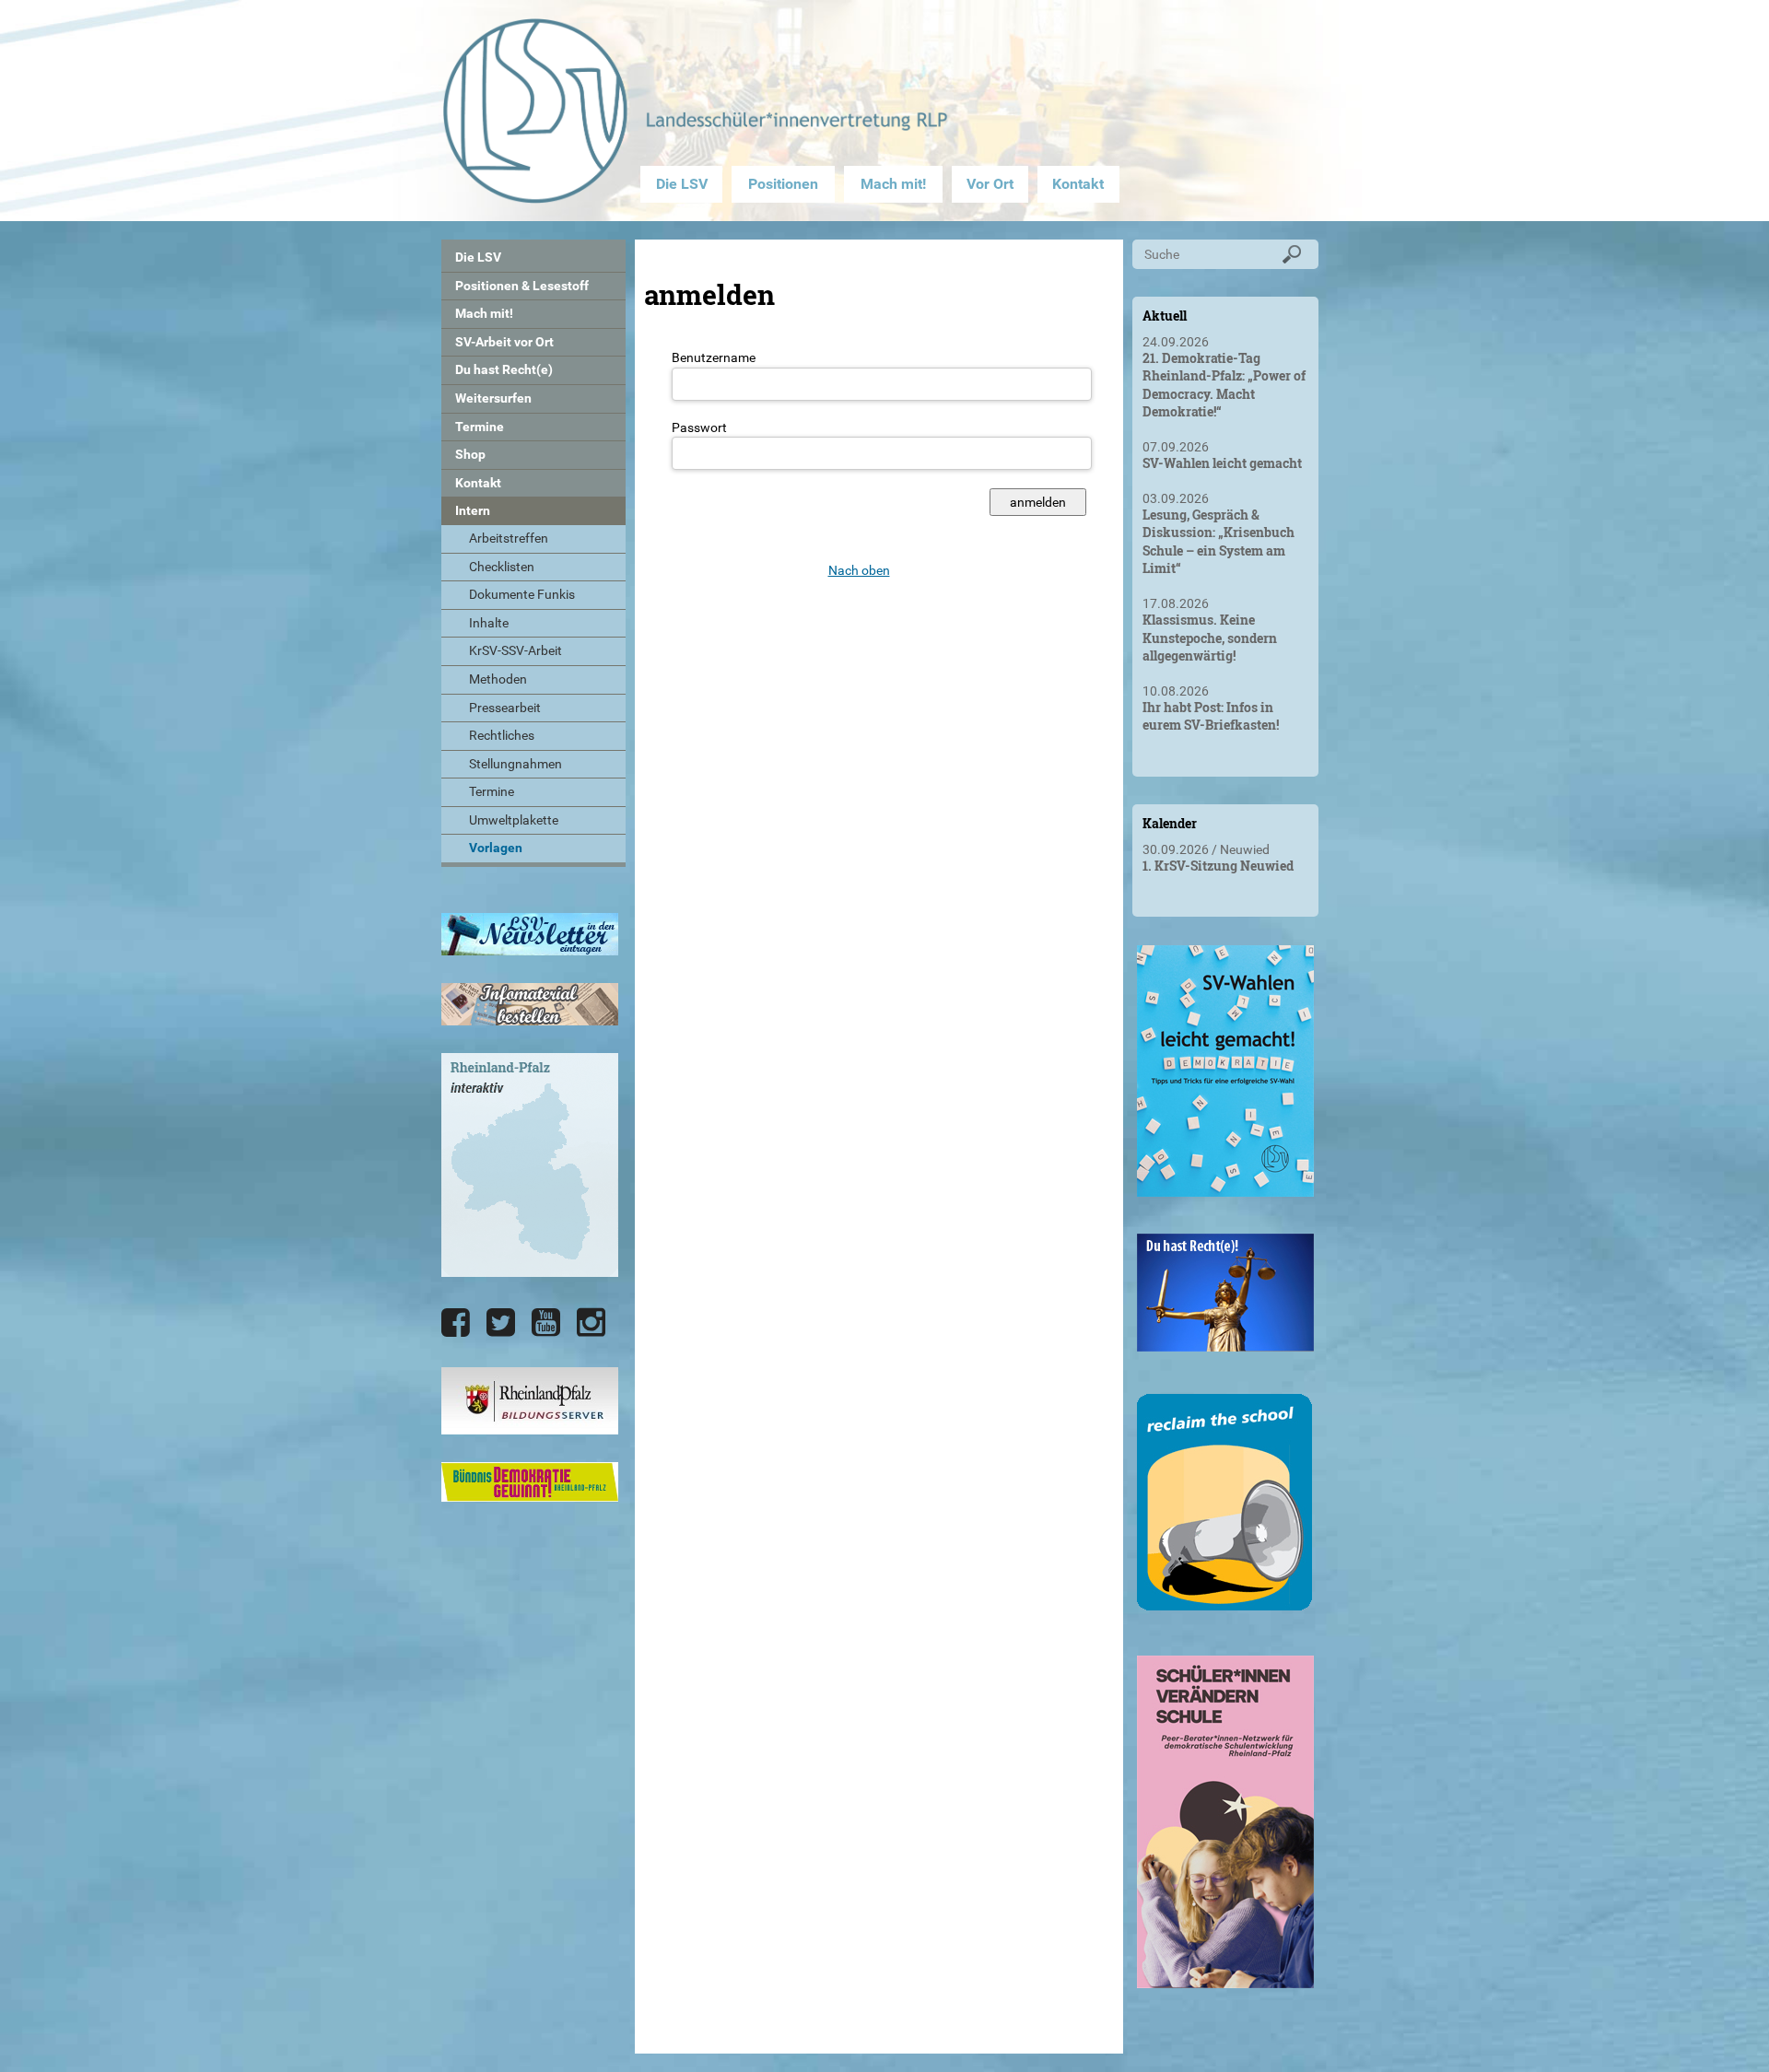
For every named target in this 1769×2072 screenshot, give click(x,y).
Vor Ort (990, 184)
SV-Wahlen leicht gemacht (1222, 463)
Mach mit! (893, 184)
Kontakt (1078, 184)
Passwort (699, 427)
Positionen (783, 184)
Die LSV (682, 184)
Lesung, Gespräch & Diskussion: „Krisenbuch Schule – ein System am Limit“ (1218, 542)
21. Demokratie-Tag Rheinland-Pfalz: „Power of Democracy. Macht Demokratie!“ (1224, 385)
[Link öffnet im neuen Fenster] (1225, 1189)
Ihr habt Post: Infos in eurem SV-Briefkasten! (1211, 716)
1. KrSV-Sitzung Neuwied (1218, 866)
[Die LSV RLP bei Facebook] (456, 1323)
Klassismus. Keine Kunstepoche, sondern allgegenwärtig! (1210, 638)
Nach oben (859, 570)
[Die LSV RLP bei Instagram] (591, 1323)
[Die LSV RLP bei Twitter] (501, 1323)
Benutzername (714, 357)
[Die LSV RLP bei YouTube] (546, 1323)
